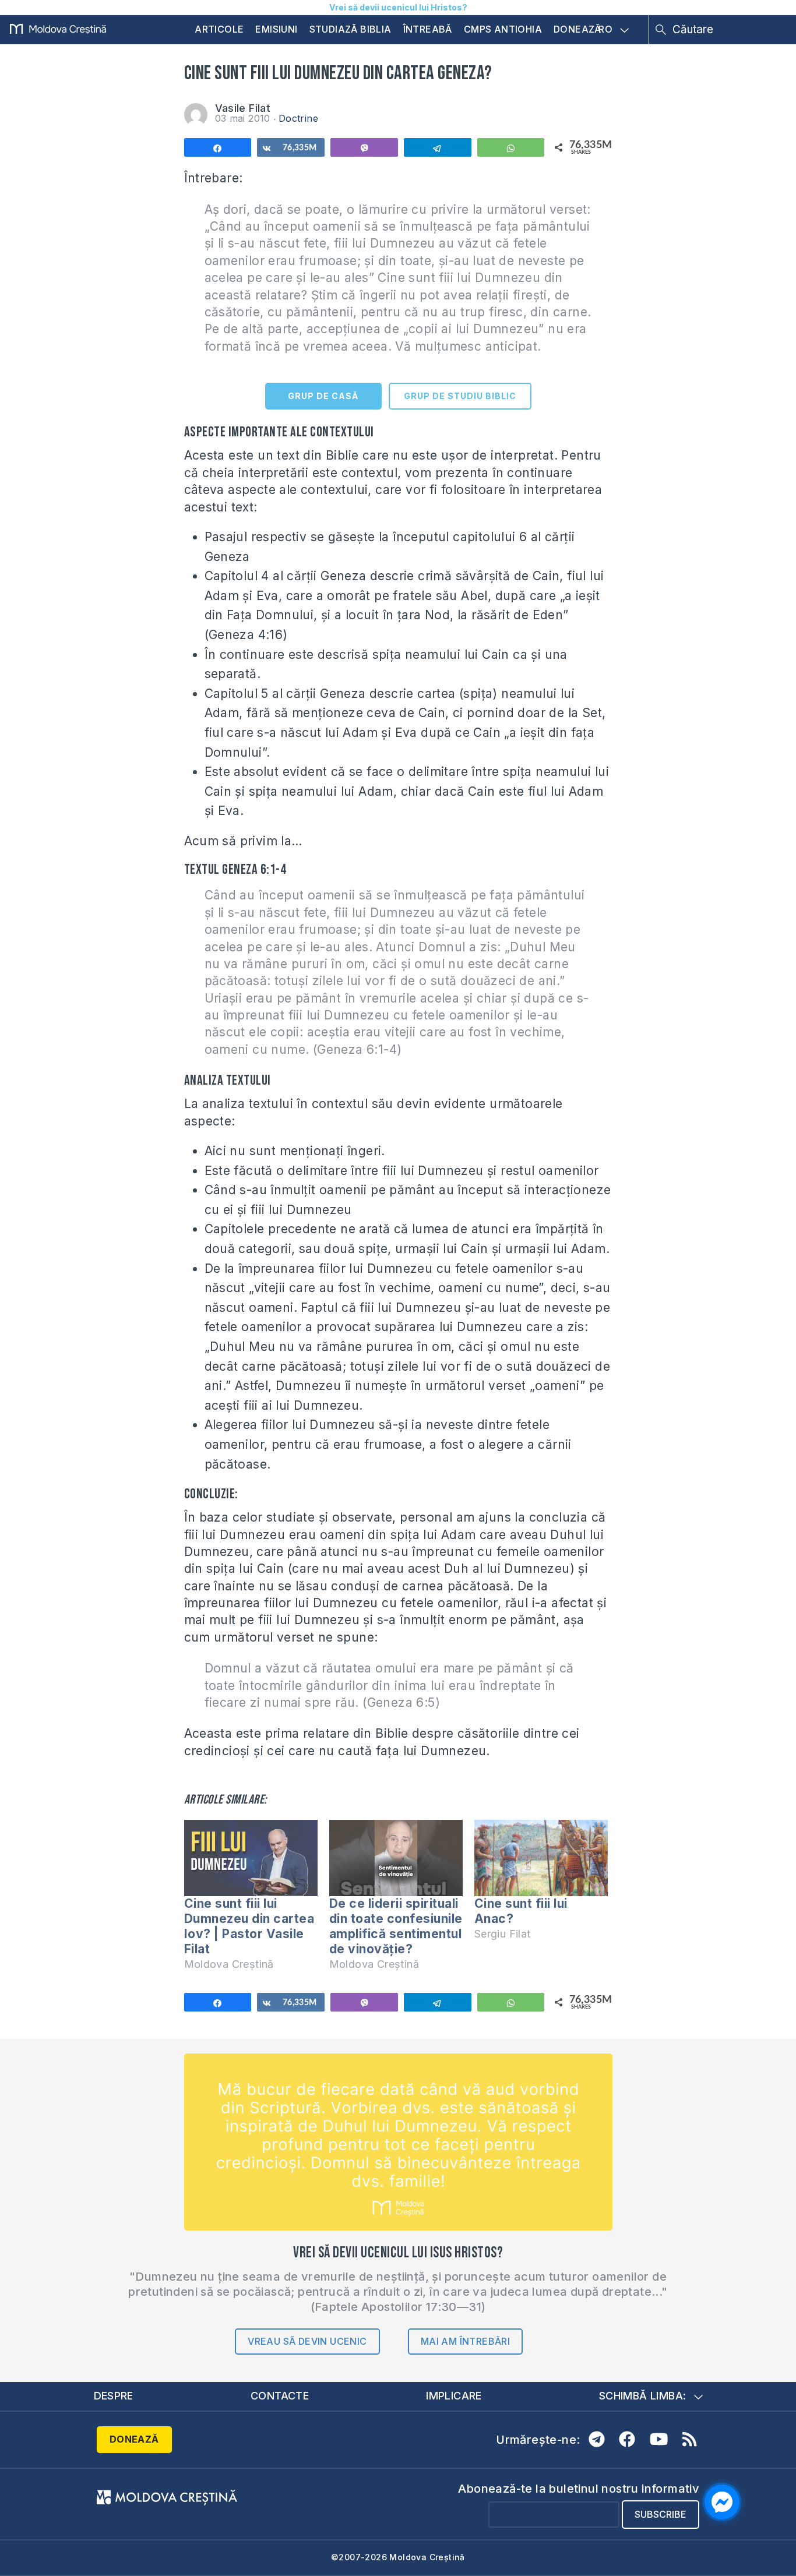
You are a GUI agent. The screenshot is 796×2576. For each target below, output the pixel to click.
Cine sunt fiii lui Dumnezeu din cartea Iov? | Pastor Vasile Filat (249, 1926)
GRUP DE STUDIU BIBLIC (460, 396)
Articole (219, 29)
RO (605, 30)
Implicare (454, 2396)
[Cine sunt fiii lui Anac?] (541, 1858)
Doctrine (298, 118)
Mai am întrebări (465, 2341)
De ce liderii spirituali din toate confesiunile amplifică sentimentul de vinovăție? (396, 1926)
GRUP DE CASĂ (323, 396)
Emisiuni (276, 29)
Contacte (280, 2396)
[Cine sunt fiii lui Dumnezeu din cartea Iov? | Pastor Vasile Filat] (251, 1858)
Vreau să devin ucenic (307, 2341)
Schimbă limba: (643, 2396)
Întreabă (428, 29)
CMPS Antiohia (503, 29)
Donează (577, 29)
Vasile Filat (243, 108)
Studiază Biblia (351, 29)
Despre (114, 2396)
